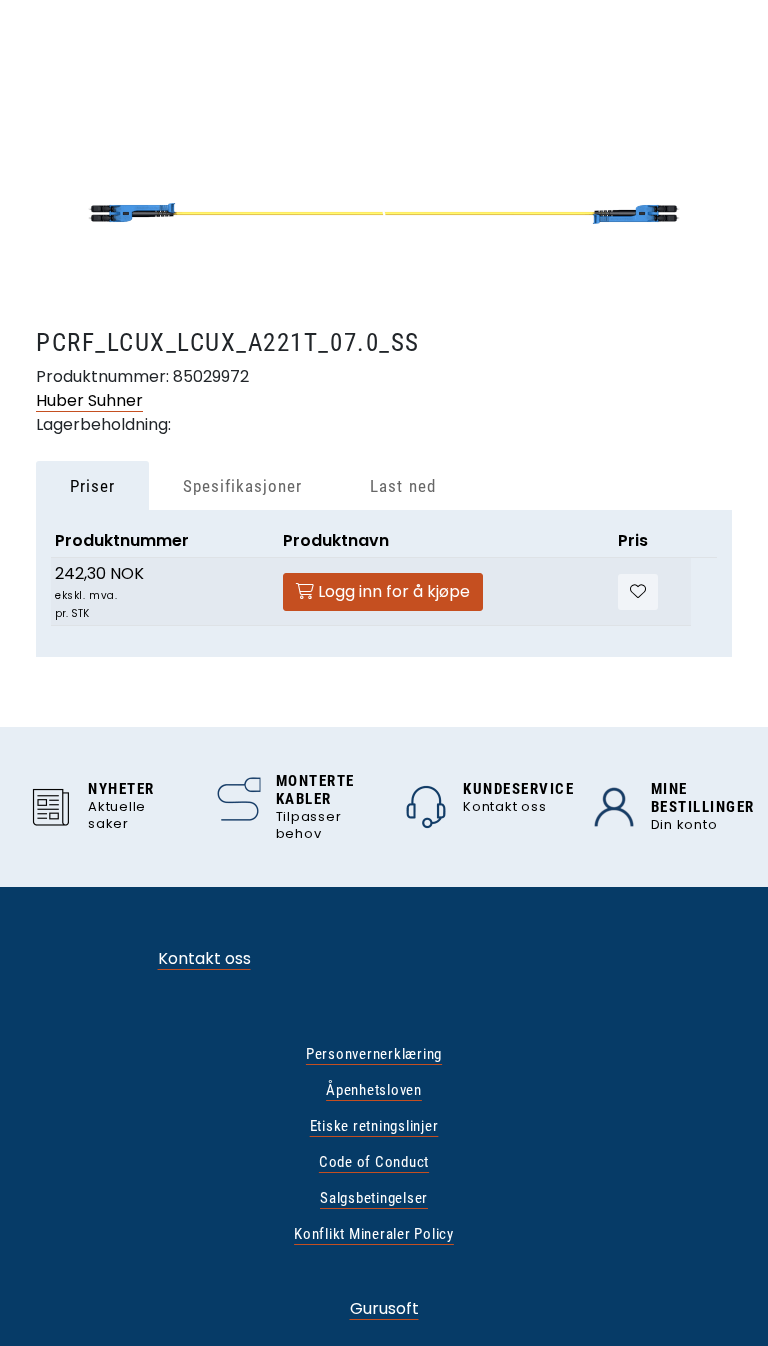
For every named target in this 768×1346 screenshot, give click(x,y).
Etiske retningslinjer (374, 1126)
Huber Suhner (89, 400)
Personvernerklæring (374, 1054)
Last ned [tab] (402, 486)
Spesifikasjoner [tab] (242, 486)
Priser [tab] (92, 486)
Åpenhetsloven (374, 1090)
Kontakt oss (204, 958)
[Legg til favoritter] (638, 592)
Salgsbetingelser (374, 1198)
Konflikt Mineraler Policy (374, 1234)
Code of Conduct (374, 1162)
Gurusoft (384, 1308)
